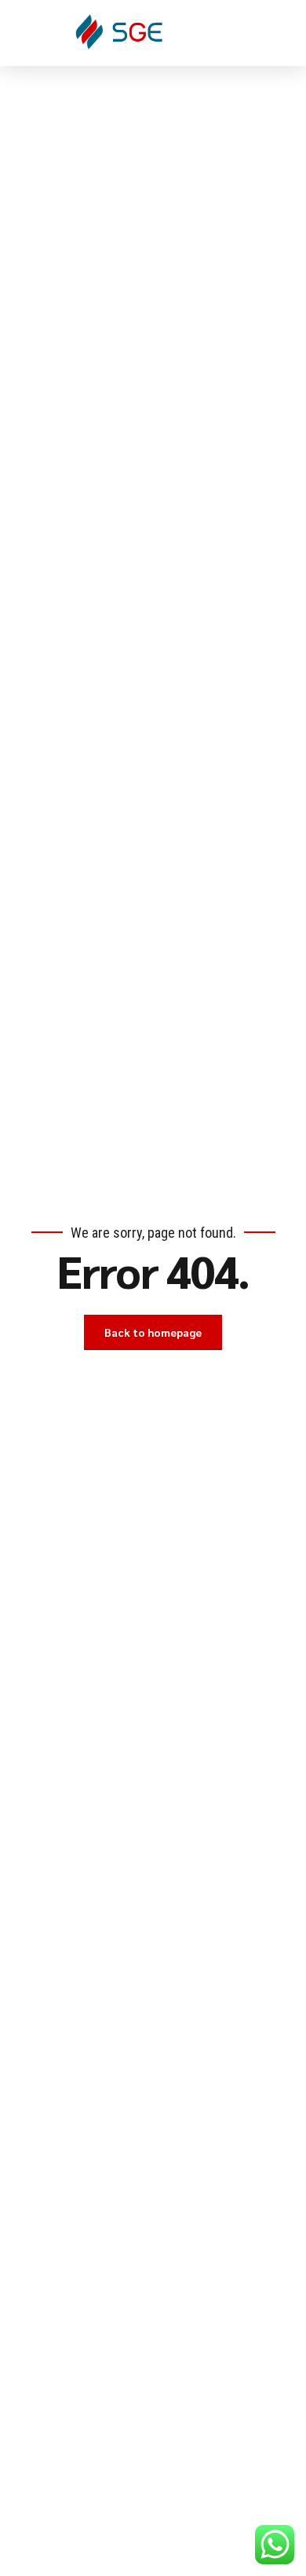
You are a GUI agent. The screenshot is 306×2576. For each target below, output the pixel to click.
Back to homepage (153, 1332)
